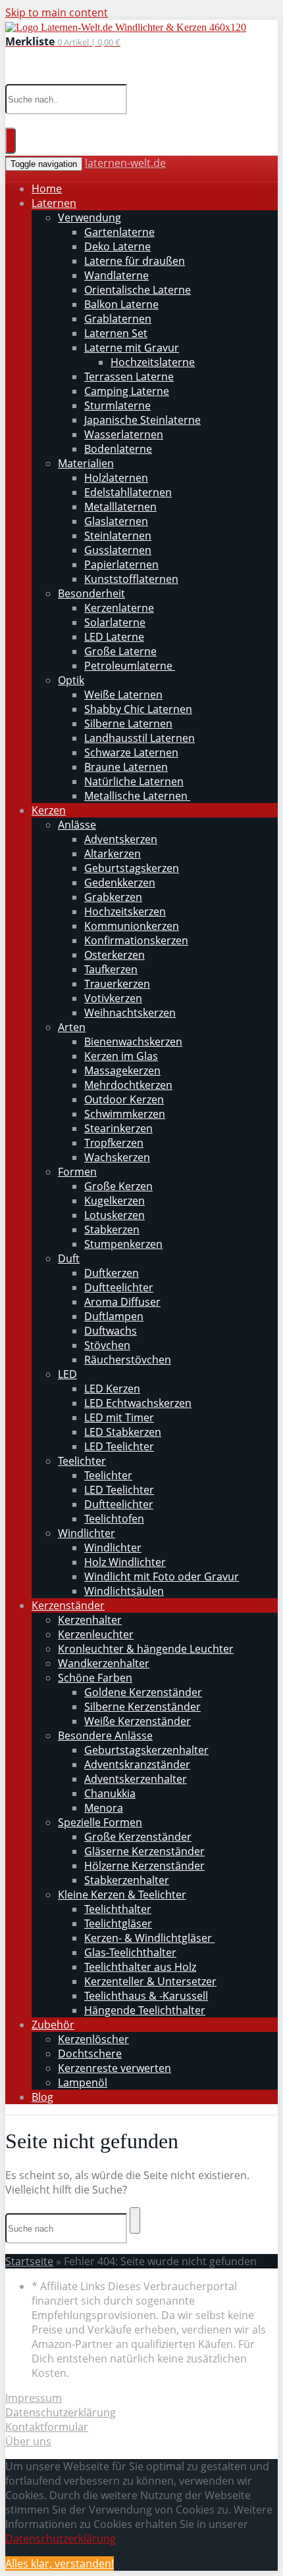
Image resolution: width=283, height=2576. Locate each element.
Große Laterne (120, 651)
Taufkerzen (111, 969)
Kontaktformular (47, 2427)
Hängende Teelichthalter (145, 2010)
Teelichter (82, 1461)
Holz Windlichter (125, 1562)
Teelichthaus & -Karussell (146, 1996)
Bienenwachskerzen (133, 1042)
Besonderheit (91, 593)
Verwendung (90, 218)
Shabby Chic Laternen (138, 709)
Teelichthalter (118, 1909)
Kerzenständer (68, 1605)
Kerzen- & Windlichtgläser (149, 1938)
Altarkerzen (113, 854)
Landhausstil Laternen (140, 738)
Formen (77, 1172)
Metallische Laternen (137, 796)
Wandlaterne (116, 275)
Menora (104, 1808)
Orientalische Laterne (138, 290)
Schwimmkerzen (125, 1114)
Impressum (34, 2398)
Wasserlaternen (124, 434)
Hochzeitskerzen (125, 911)
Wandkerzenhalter (104, 1663)
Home (47, 189)
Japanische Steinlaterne (142, 420)
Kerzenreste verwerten (115, 2068)
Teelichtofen (114, 1519)
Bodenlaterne (118, 449)
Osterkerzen (115, 955)
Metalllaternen (120, 507)
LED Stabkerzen (123, 1432)
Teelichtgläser (118, 1923)
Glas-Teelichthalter (130, 1952)
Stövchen (107, 1345)
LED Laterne (114, 637)
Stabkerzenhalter (127, 1880)
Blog (42, 2097)
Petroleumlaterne (130, 666)
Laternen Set (116, 333)
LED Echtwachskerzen (138, 1403)
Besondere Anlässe (105, 1736)
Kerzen (49, 810)
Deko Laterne (117, 246)
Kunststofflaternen (131, 579)
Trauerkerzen (117, 984)
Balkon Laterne (121, 304)
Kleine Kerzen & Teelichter (122, 1895)
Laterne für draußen (135, 261)
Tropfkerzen (114, 1143)
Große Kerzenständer (138, 1837)
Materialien (86, 463)
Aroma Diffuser (122, 1302)
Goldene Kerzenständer (143, 1692)
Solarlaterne (115, 622)
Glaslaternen (116, 521)
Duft (69, 1258)
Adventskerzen (121, 839)
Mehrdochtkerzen (128, 1085)
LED (67, 1374)
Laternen (54, 203)
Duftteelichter (119, 1287)
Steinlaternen (118, 536)
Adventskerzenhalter (136, 1779)
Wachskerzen (117, 1157)
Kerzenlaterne (119, 608)
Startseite (29, 2261)
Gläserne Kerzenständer (144, 1851)
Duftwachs (111, 1331)
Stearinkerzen (118, 1128)
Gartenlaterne (119, 232)
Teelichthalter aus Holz (140, 1967)
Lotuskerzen (115, 1215)
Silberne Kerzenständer (142, 1707)
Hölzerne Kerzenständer (144, 1866)
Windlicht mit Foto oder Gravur (162, 1576)
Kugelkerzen (115, 1201)
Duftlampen (114, 1316)
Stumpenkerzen (123, 1244)
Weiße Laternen (123, 695)
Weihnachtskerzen (130, 1013)
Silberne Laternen (128, 724)
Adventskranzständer (137, 1764)
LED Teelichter (119, 1446)
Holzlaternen (116, 478)
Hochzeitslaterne (153, 362)
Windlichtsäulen (124, 1591)
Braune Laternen (126, 767)
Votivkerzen (113, 998)
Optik (71, 680)
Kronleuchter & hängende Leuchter (146, 1649)
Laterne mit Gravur (132, 348)
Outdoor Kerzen (124, 1099)
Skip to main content (57, 12)
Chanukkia (110, 1793)
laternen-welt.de (125, 163)
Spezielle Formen (100, 1822)
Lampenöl (83, 2082)
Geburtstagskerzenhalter (146, 1750)
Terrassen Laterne (129, 377)
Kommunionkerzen (132, 926)
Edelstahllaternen (128, 492)
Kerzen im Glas (121, 1056)
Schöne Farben (95, 1678)
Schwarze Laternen (131, 752)
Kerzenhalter (90, 1620)
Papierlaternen (121, 564)
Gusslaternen (118, 550)
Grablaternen (118, 319)
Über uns (28, 2441)
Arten (72, 1027)
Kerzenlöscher (93, 2039)
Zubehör (53, 2025)
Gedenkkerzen (120, 883)
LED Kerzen (112, 1389)
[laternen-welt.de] (126, 27)
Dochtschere (90, 2054)
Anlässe (77, 825)
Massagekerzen (122, 1070)
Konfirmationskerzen (136, 940)
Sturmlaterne (117, 405)
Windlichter (87, 1533)
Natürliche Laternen (134, 781)
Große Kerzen (118, 1186)
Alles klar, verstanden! (60, 2564)
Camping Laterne (127, 391)
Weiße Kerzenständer (138, 1721)
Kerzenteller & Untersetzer (150, 1981)
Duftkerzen (112, 1273)
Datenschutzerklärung (61, 2412)
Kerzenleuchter (96, 1634)
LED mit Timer (119, 1417)
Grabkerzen (113, 897)
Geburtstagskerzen (132, 868)
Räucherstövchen (128, 1360)
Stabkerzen (112, 1230)
